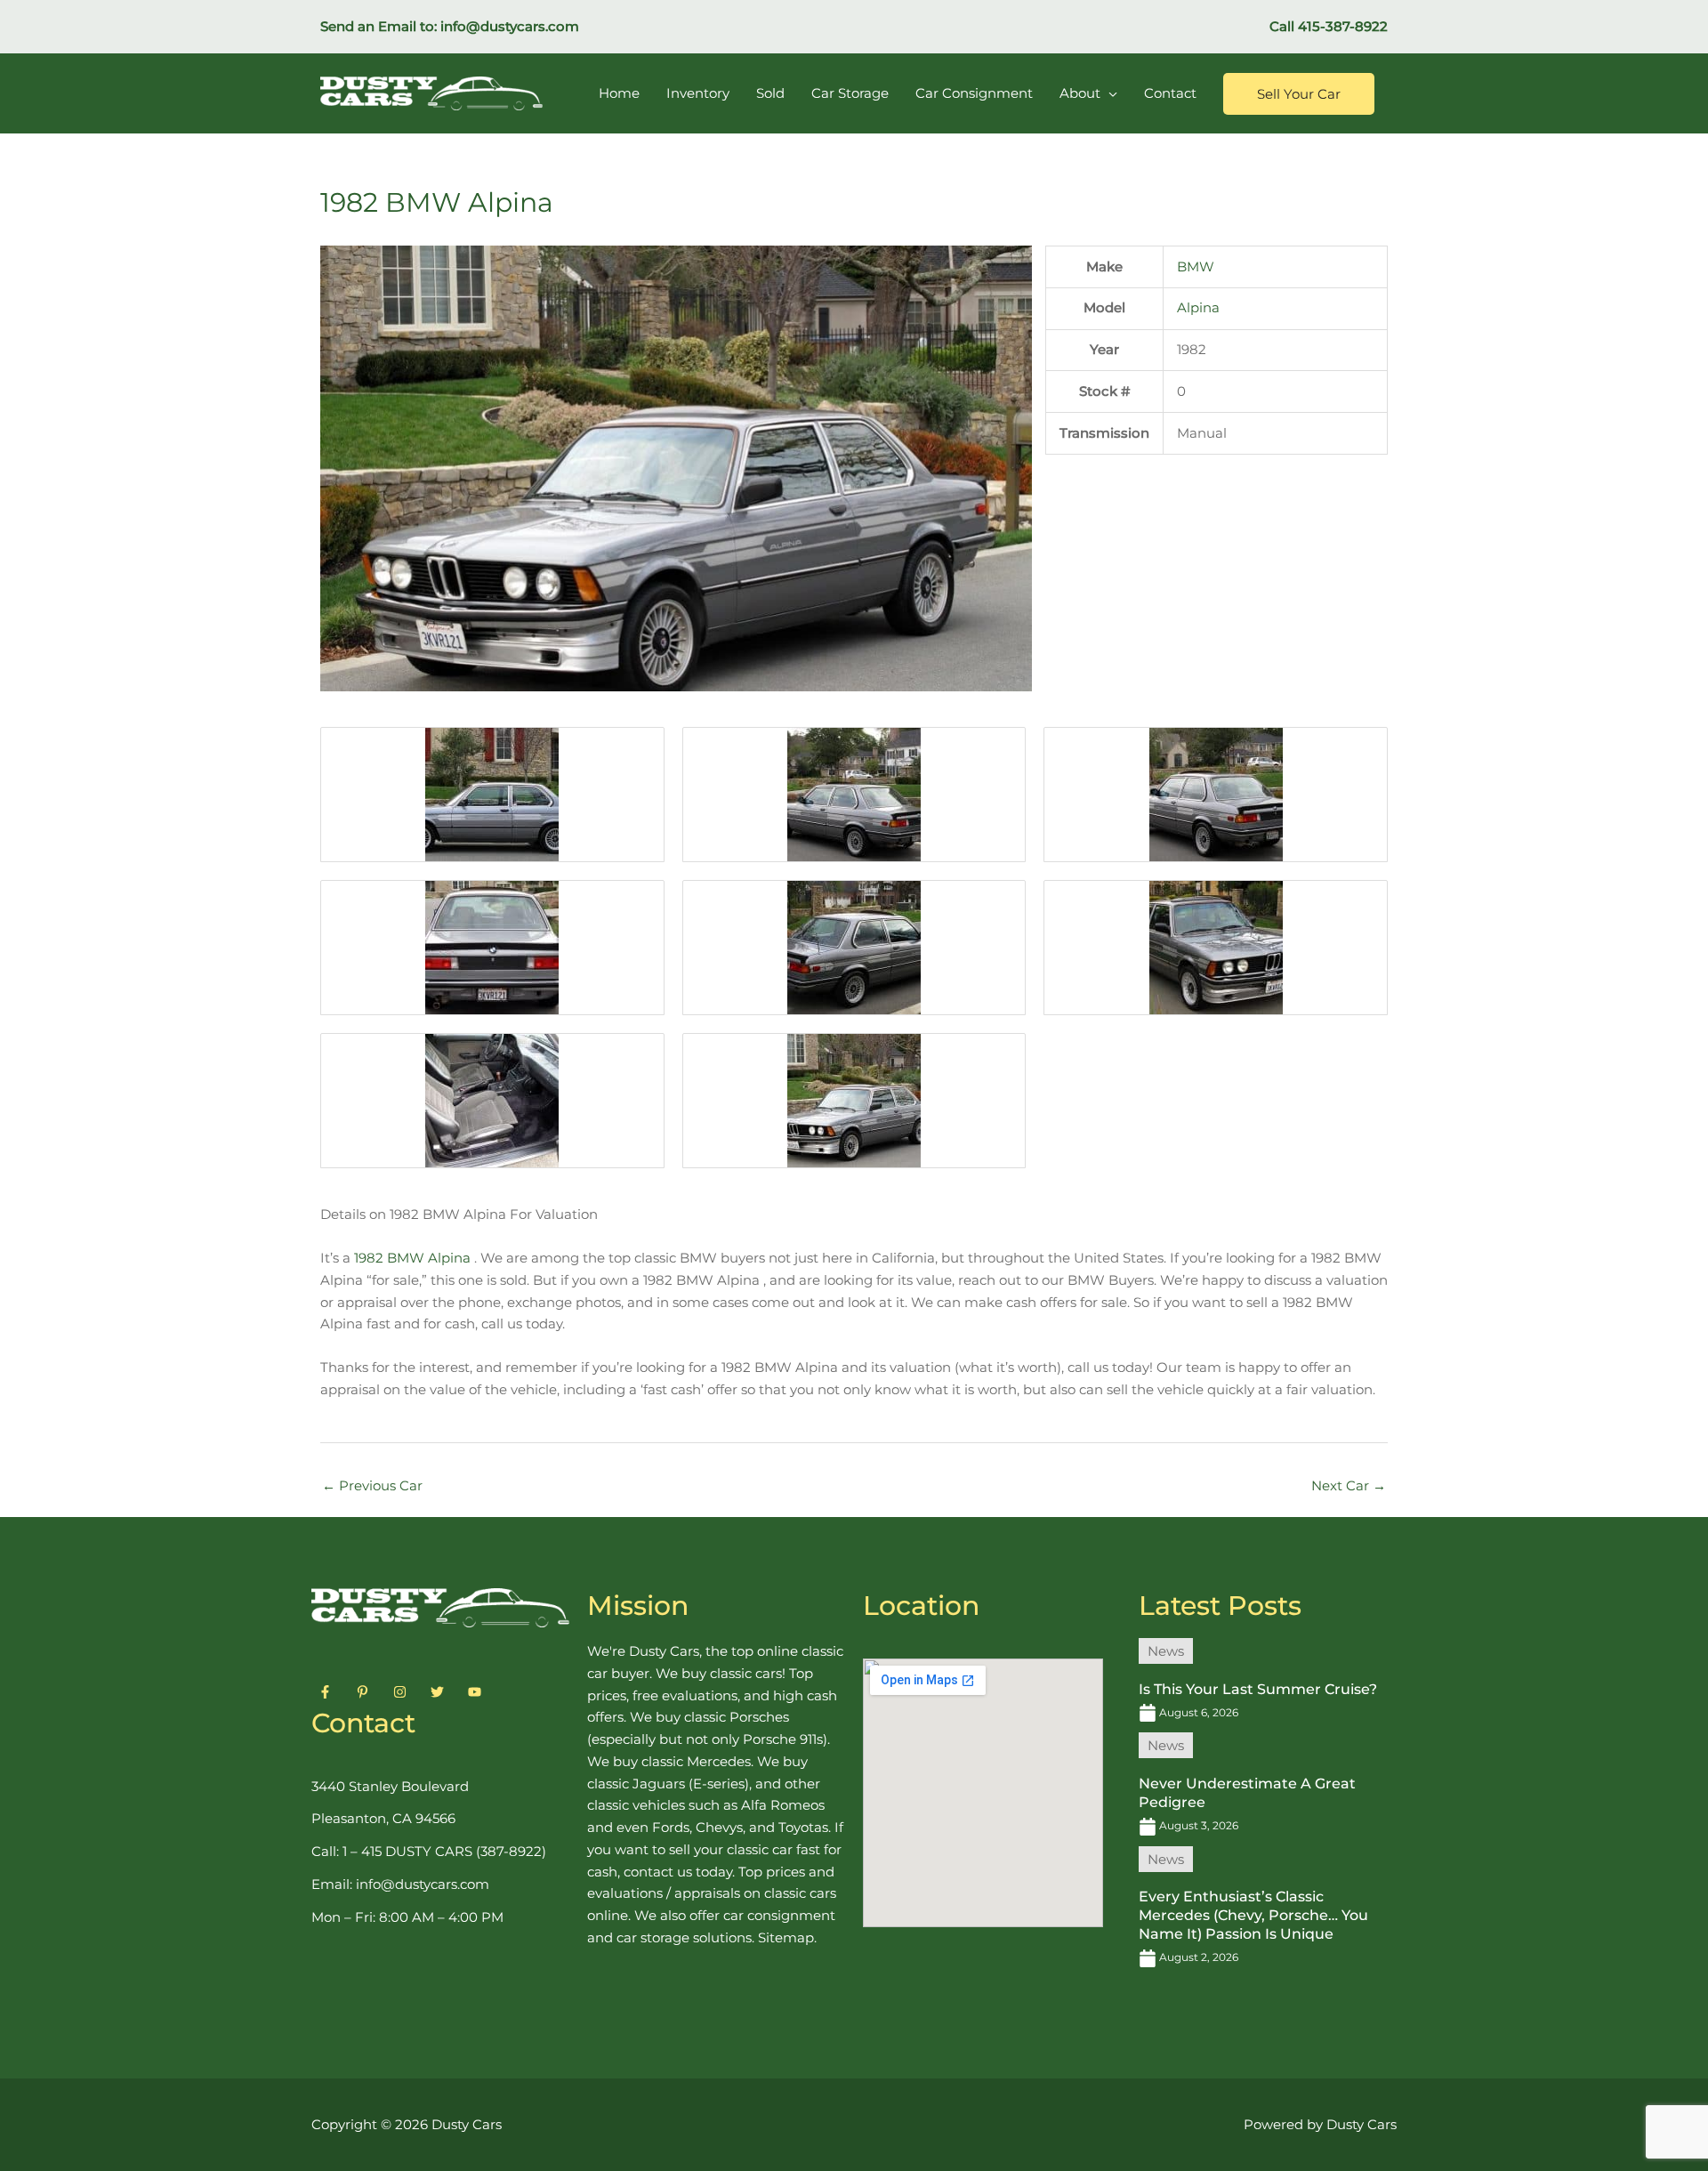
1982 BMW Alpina (411, 1258)
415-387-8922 (1343, 26)
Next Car (1349, 1485)
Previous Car (372, 1485)
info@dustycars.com (510, 26)
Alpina (1198, 307)
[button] (1299, 94)
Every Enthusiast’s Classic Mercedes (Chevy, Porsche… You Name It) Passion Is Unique (1253, 1915)
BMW (1196, 266)
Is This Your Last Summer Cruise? (1258, 1689)
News (1166, 1651)
